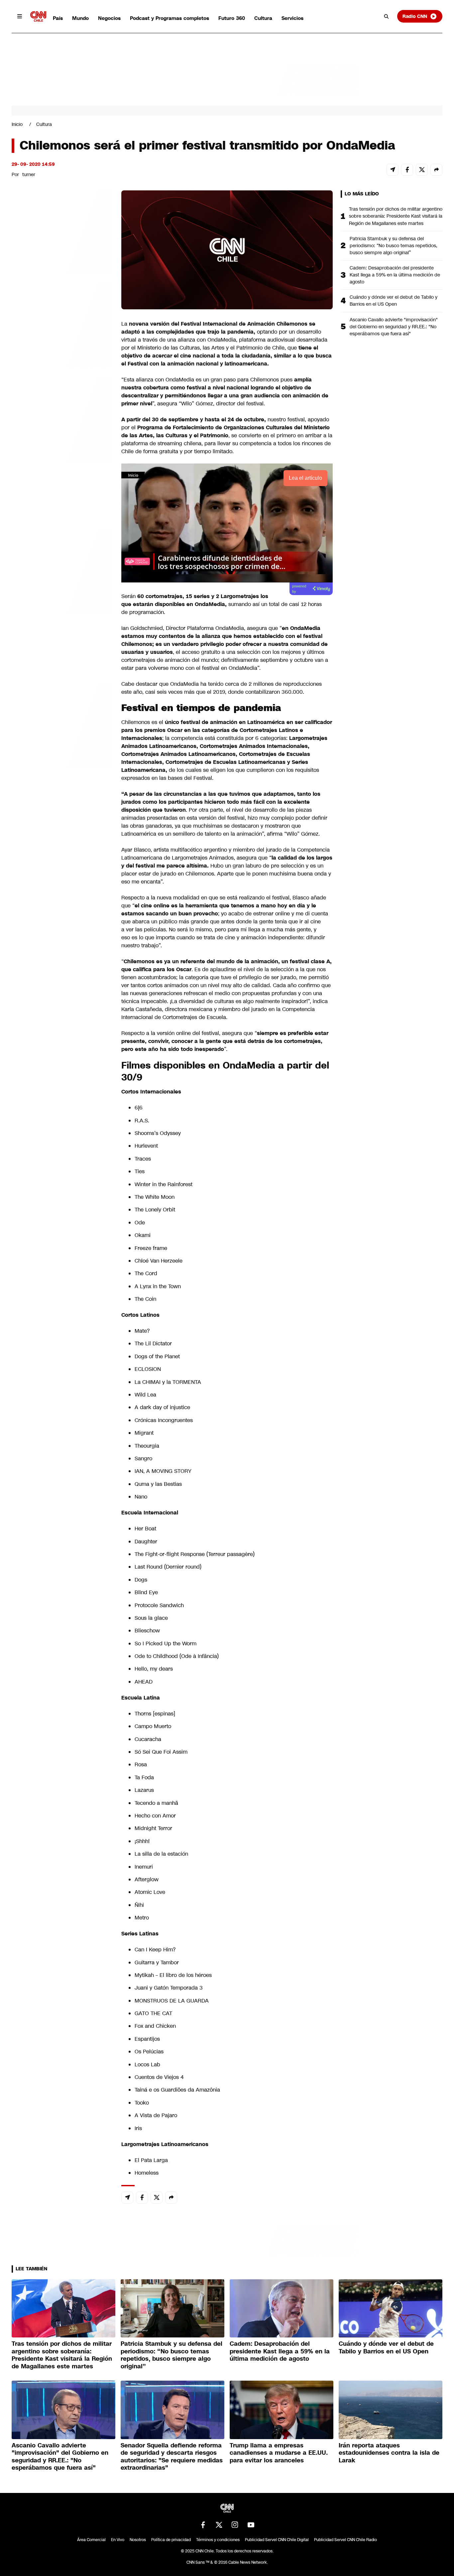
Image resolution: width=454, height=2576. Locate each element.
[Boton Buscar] (387, 16)
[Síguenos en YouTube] (251, 2525)
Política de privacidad (171, 2540)
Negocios (109, 18)
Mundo (80, 18)
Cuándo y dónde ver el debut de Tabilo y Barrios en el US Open (394, 301)
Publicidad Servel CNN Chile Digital (277, 2540)
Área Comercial (91, 2540)
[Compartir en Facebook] (407, 170)
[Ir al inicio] (38, 16)
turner (29, 174)
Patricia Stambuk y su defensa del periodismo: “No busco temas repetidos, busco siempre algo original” (394, 246)
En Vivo (118, 2540)
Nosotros (138, 2540)
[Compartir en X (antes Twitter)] (422, 170)
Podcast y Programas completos (170, 18)
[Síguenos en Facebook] (203, 2525)
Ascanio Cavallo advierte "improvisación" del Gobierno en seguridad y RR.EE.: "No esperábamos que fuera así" (394, 327)
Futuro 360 (232, 18)
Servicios (292, 18)
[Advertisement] (61, 571)
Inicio (17, 124)
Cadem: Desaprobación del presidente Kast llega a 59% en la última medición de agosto (395, 275)
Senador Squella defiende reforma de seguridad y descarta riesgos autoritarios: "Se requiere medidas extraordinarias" (172, 2457)
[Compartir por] (436, 170)
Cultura (263, 18)
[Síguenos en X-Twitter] (219, 2525)
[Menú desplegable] (20, 16)
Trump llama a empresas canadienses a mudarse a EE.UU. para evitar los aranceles (279, 2453)
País (58, 18)
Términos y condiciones (218, 2540)
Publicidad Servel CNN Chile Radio (345, 2540)
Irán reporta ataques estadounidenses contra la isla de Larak (389, 2453)
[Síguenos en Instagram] (235, 2525)
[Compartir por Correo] (393, 170)
